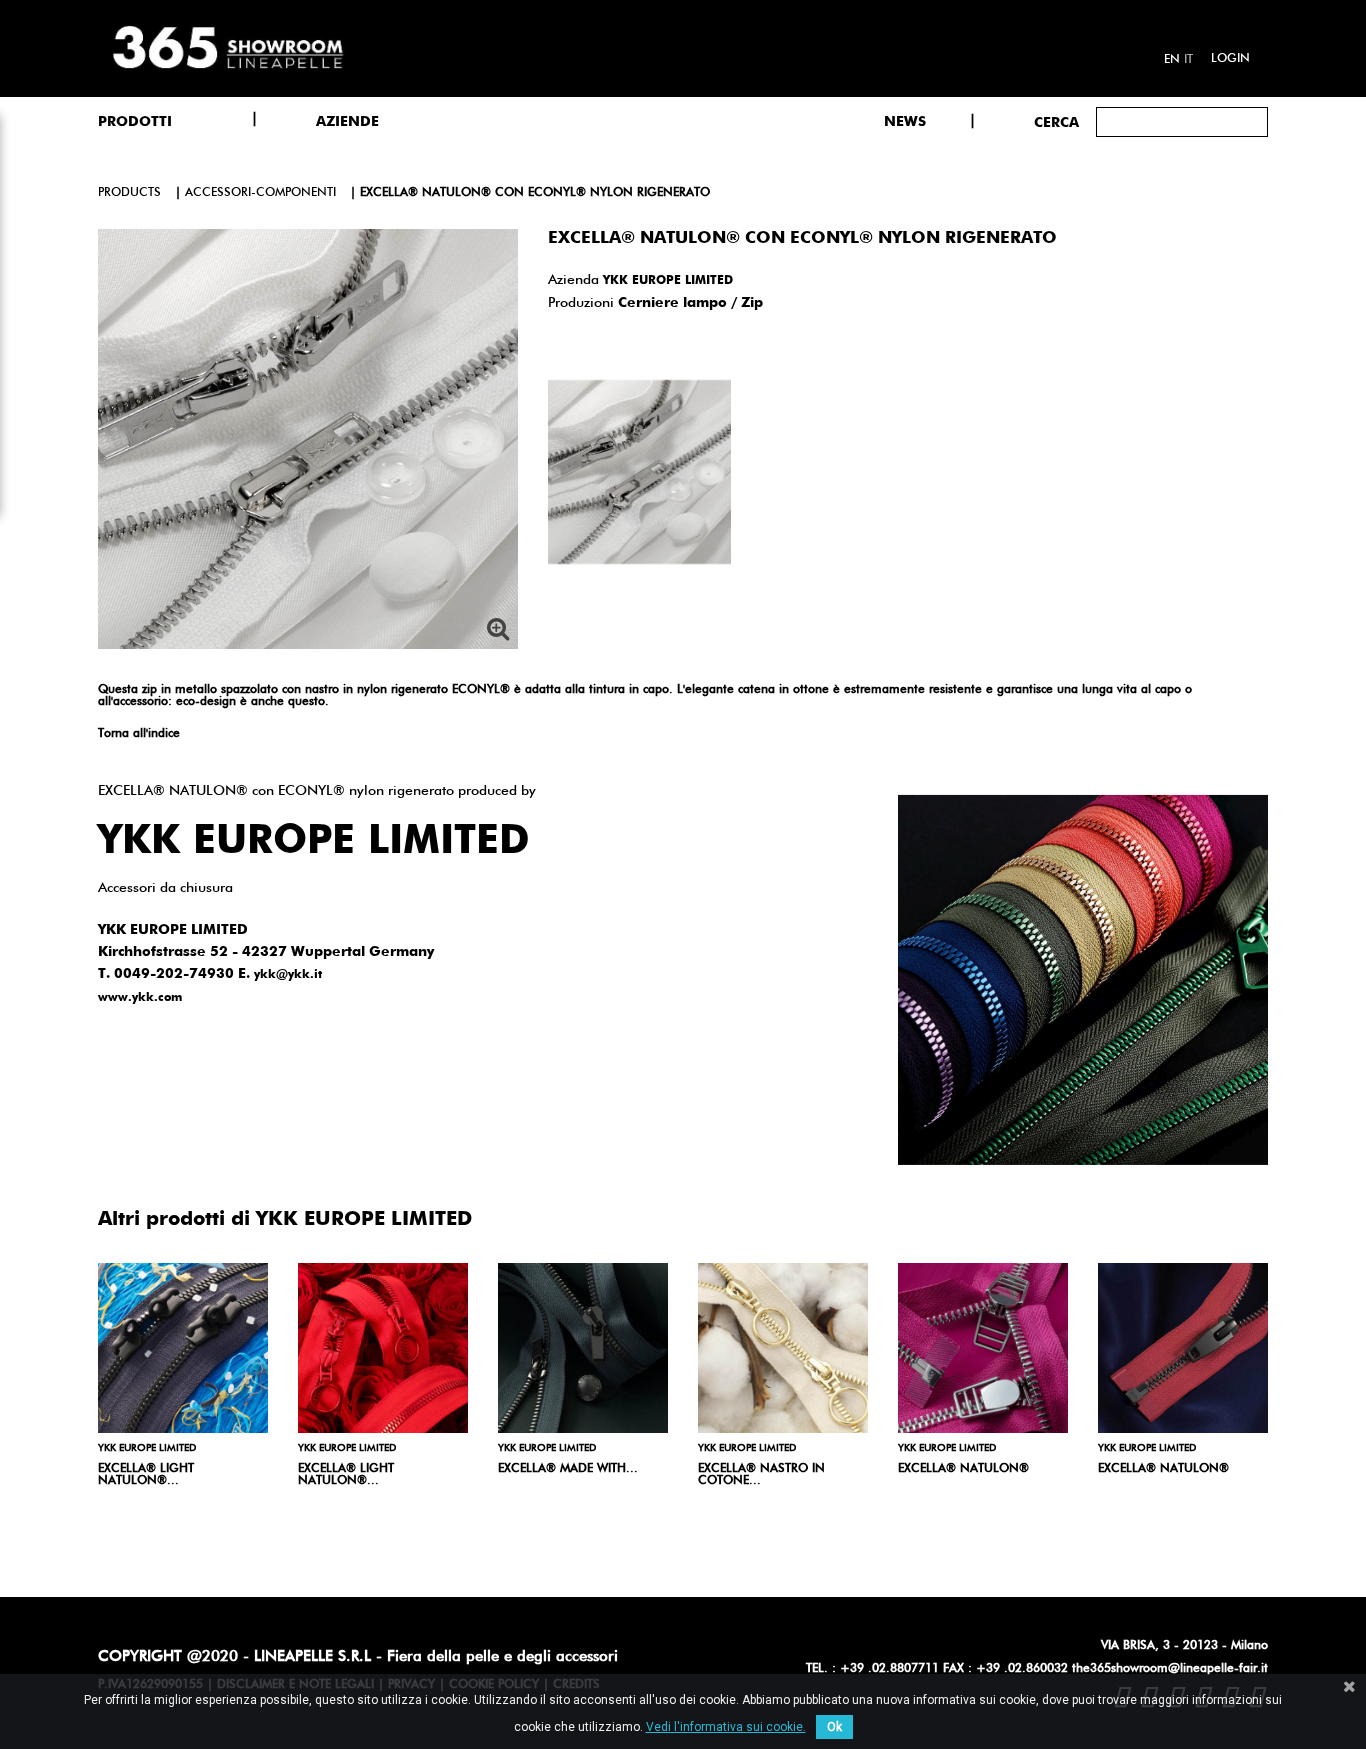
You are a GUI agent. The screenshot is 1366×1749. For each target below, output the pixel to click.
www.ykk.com (140, 998)
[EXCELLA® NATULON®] (983, 1348)
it (1188, 60)
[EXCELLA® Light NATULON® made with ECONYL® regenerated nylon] (183, 1348)
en (1172, 60)
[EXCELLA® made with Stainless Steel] (583, 1348)
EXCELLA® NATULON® (963, 1469)
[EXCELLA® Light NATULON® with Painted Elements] (383, 1348)
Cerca (1056, 123)
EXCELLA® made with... (568, 1469)
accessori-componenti (260, 193)
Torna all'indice (139, 734)
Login (1230, 59)
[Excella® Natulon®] (1183, 1348)
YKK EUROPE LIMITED (668, 281)
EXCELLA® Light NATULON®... (146, 1475)
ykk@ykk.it (288, 975)
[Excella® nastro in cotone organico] (783, 1348)
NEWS (905, 122)
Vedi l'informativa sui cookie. (726, 1727)
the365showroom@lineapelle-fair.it (1170, 1669)
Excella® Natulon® (1163, 1469)
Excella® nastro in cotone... (761, 1475)
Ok (834, 1727)
